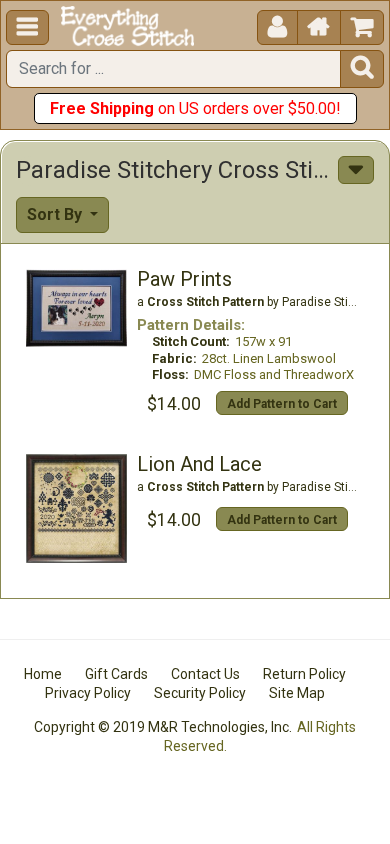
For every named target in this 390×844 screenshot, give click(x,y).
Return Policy (304, 674)
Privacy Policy (88, 693)
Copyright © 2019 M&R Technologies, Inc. (163, 727)
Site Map (297, 693)
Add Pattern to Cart (282, 404)
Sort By (56, 214)
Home (43, 674)
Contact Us (205, 674)
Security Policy (200, 693)
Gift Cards (116, 674)
